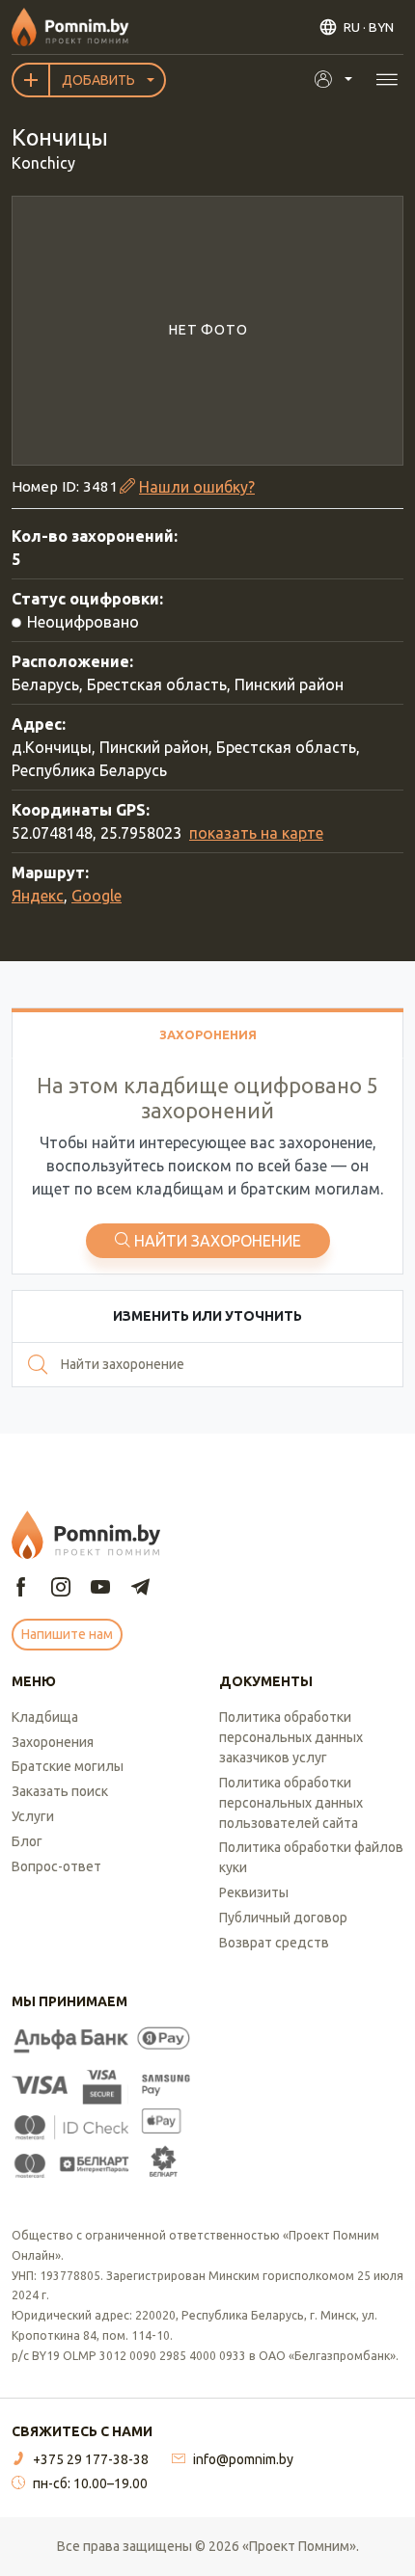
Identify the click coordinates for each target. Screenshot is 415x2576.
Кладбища (45, 1717)
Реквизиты (254, 1892)
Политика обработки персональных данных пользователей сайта (291, 1803)
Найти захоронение (218, 1241)
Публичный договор (283, 1918)
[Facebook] (21, 1588)
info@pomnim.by (243, 2459)
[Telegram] (140, 1588)
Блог (27, 1841)
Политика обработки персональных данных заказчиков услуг (291, 1737)
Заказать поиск (60, 1791)
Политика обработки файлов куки (311, 1857)
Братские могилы (68, 1766)
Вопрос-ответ (56, 1866)
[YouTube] (100, 1588)
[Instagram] (61, 1588)
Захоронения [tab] (208, 1034)
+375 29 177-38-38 (91, 2459)
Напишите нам (67, 1634)
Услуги (33, 1816)
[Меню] (387, 80)
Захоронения (53, 1742)
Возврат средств (274, 1943)
